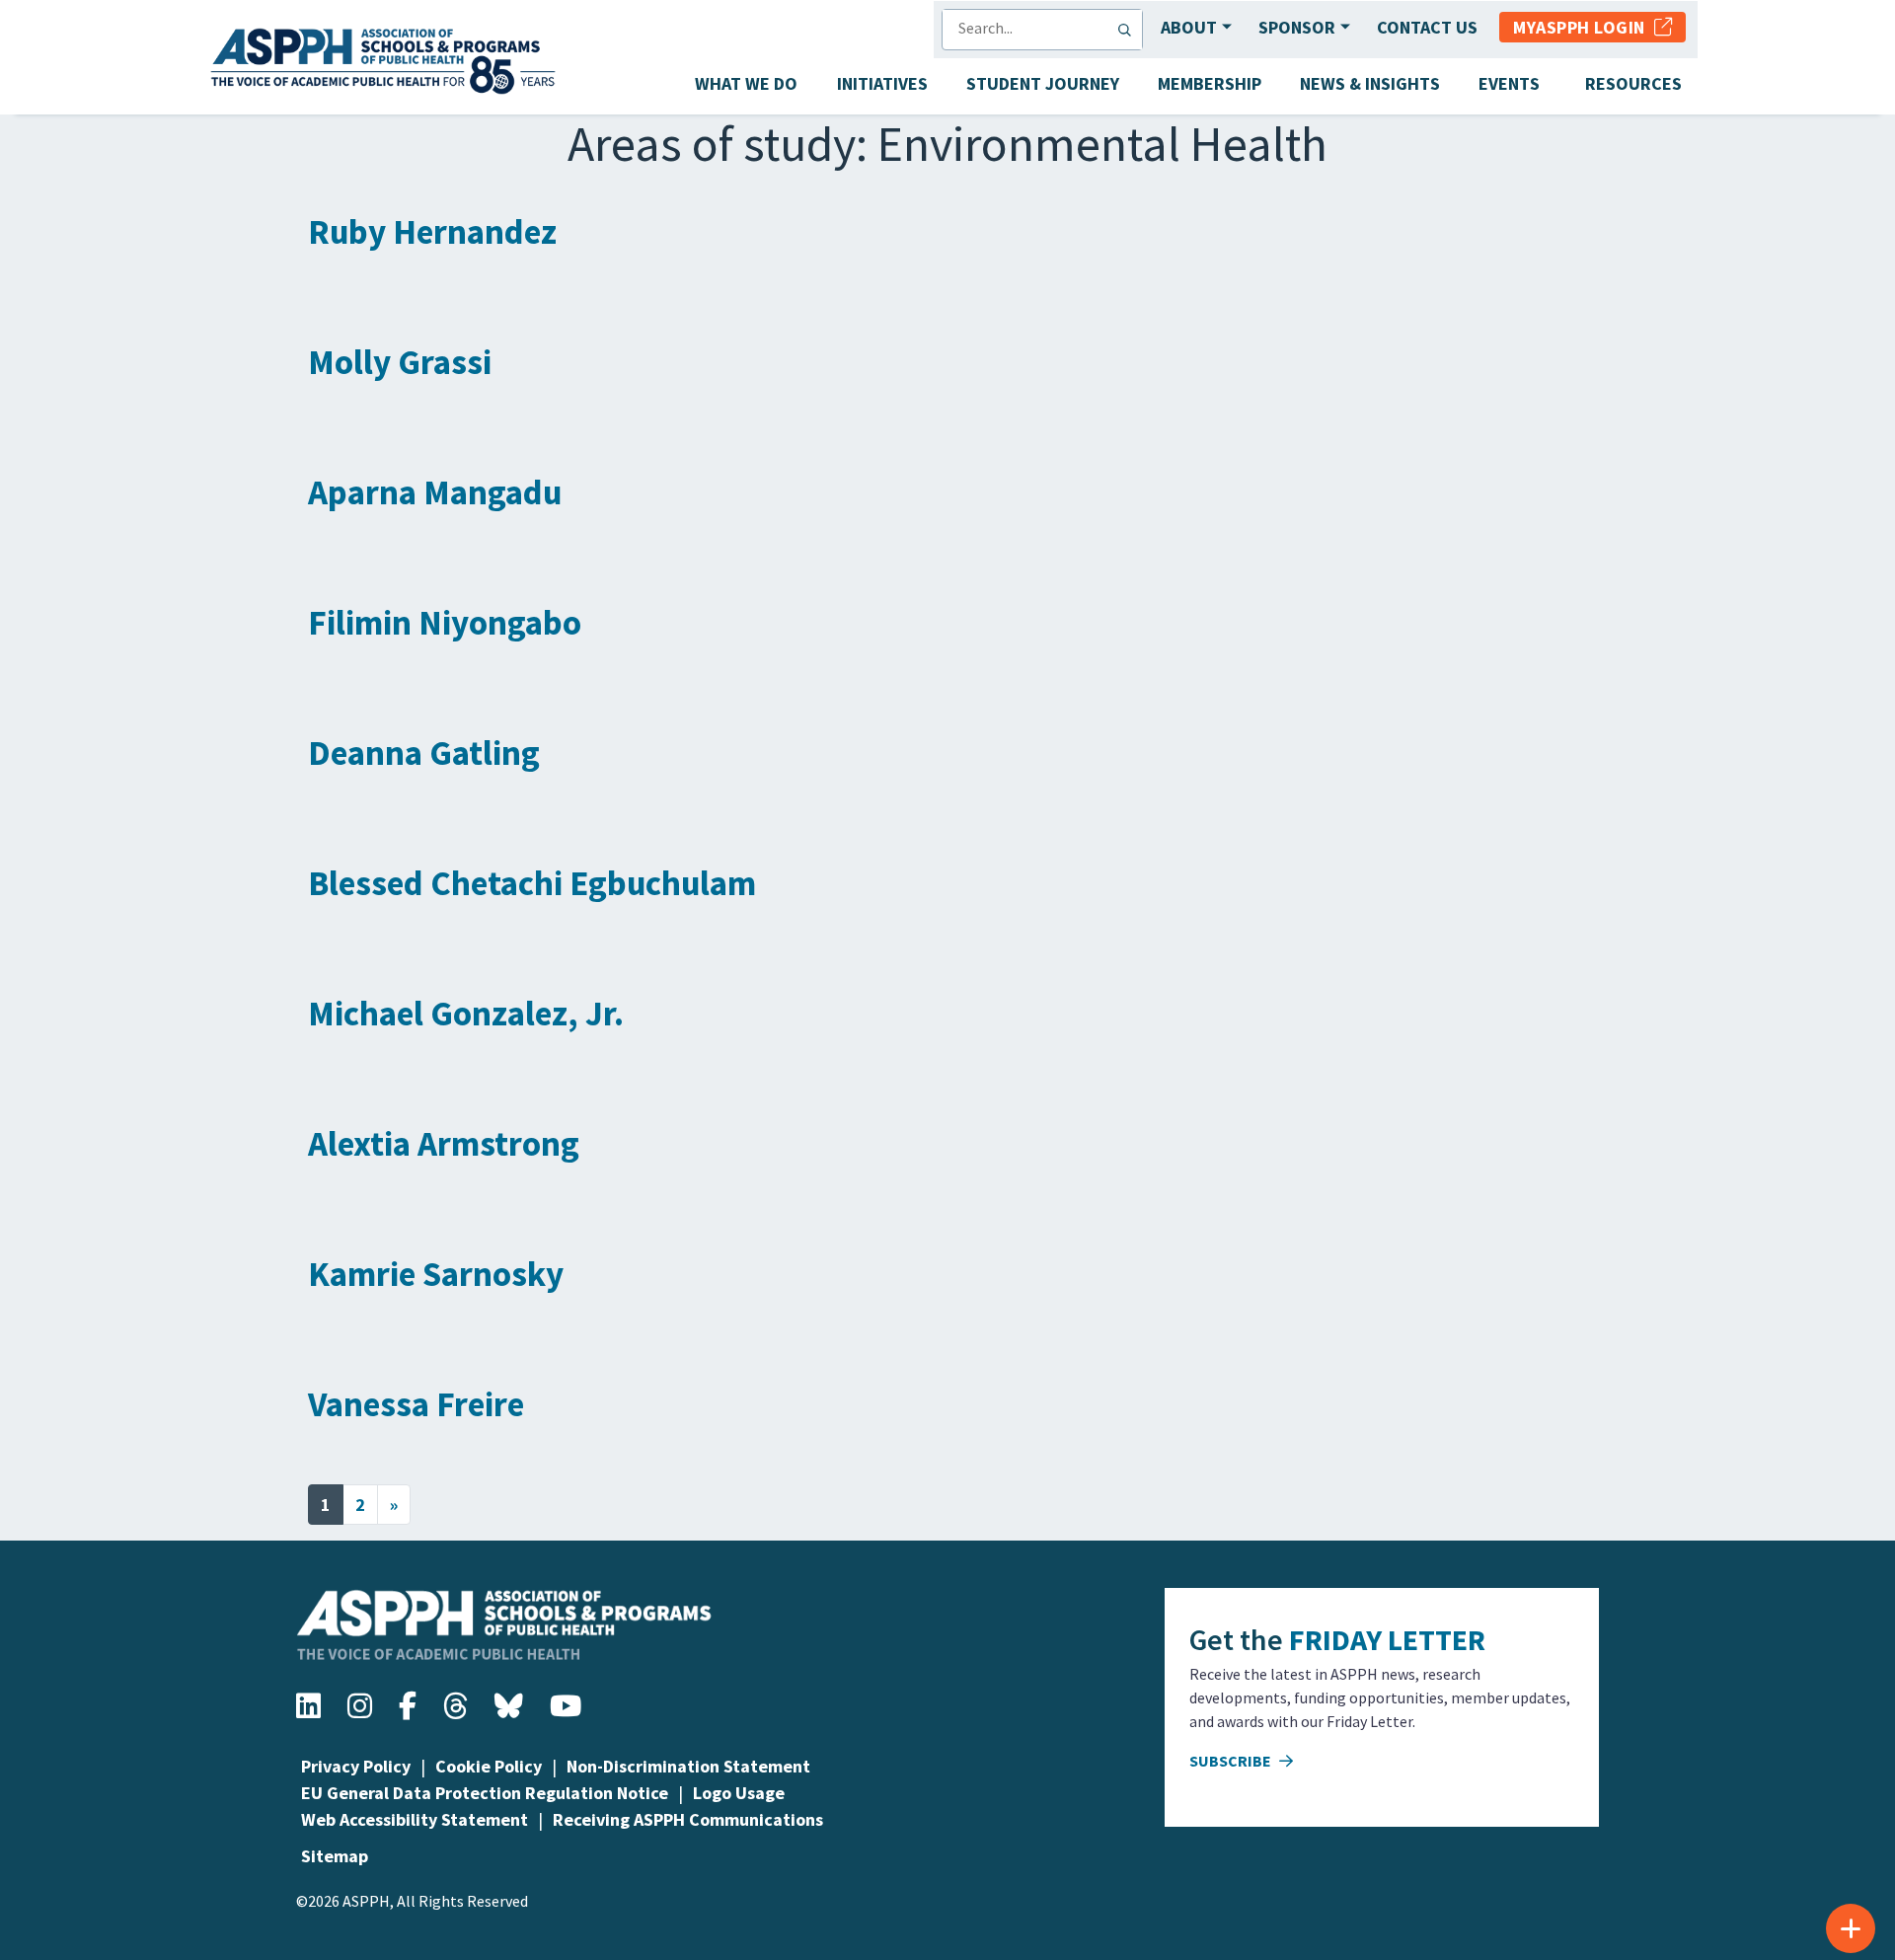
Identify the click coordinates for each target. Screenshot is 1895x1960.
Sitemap (335, 1856)
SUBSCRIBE (1232, 1761)
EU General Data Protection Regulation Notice (485, 1793)
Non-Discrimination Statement (688, 1766)
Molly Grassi (400, 362)
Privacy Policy (356, 1766)
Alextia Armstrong (444, 1144)
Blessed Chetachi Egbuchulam (532, 883)
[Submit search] (1129, 30)
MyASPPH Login (1584, 27)
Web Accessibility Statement (415, 1819)
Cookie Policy (489, 1766)
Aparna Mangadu (435, 492)
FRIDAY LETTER (1387, 1639)
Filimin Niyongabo (445, 623)
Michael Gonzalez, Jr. (466, 1014)
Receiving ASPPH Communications (688, 1819)
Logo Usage (739, 1793)
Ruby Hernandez (432, 232)
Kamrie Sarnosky (436, 1274)
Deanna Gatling (424, 753)
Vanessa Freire (416, 1404)
